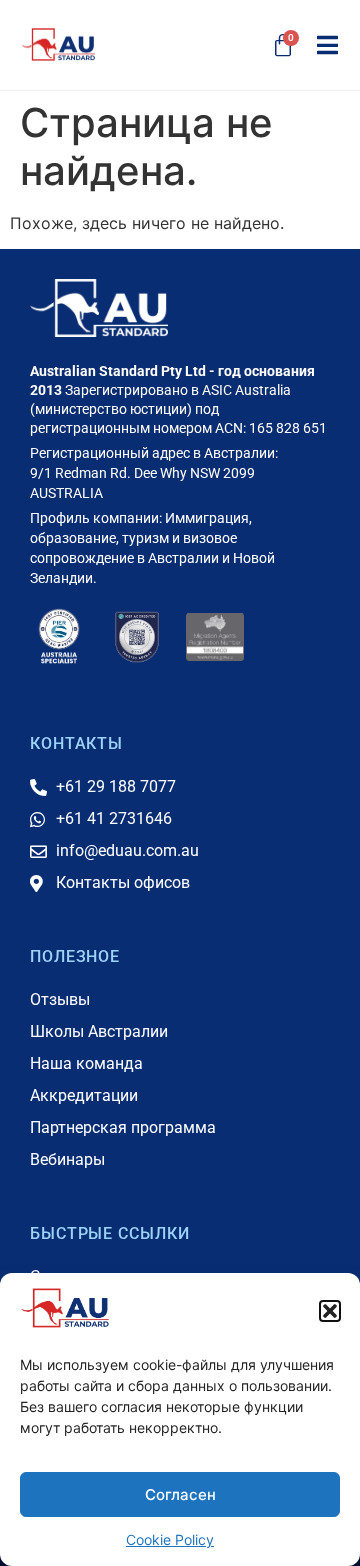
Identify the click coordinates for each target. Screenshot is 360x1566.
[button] (330, 1311)
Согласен (180, 1494)
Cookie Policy (170, 1539)
